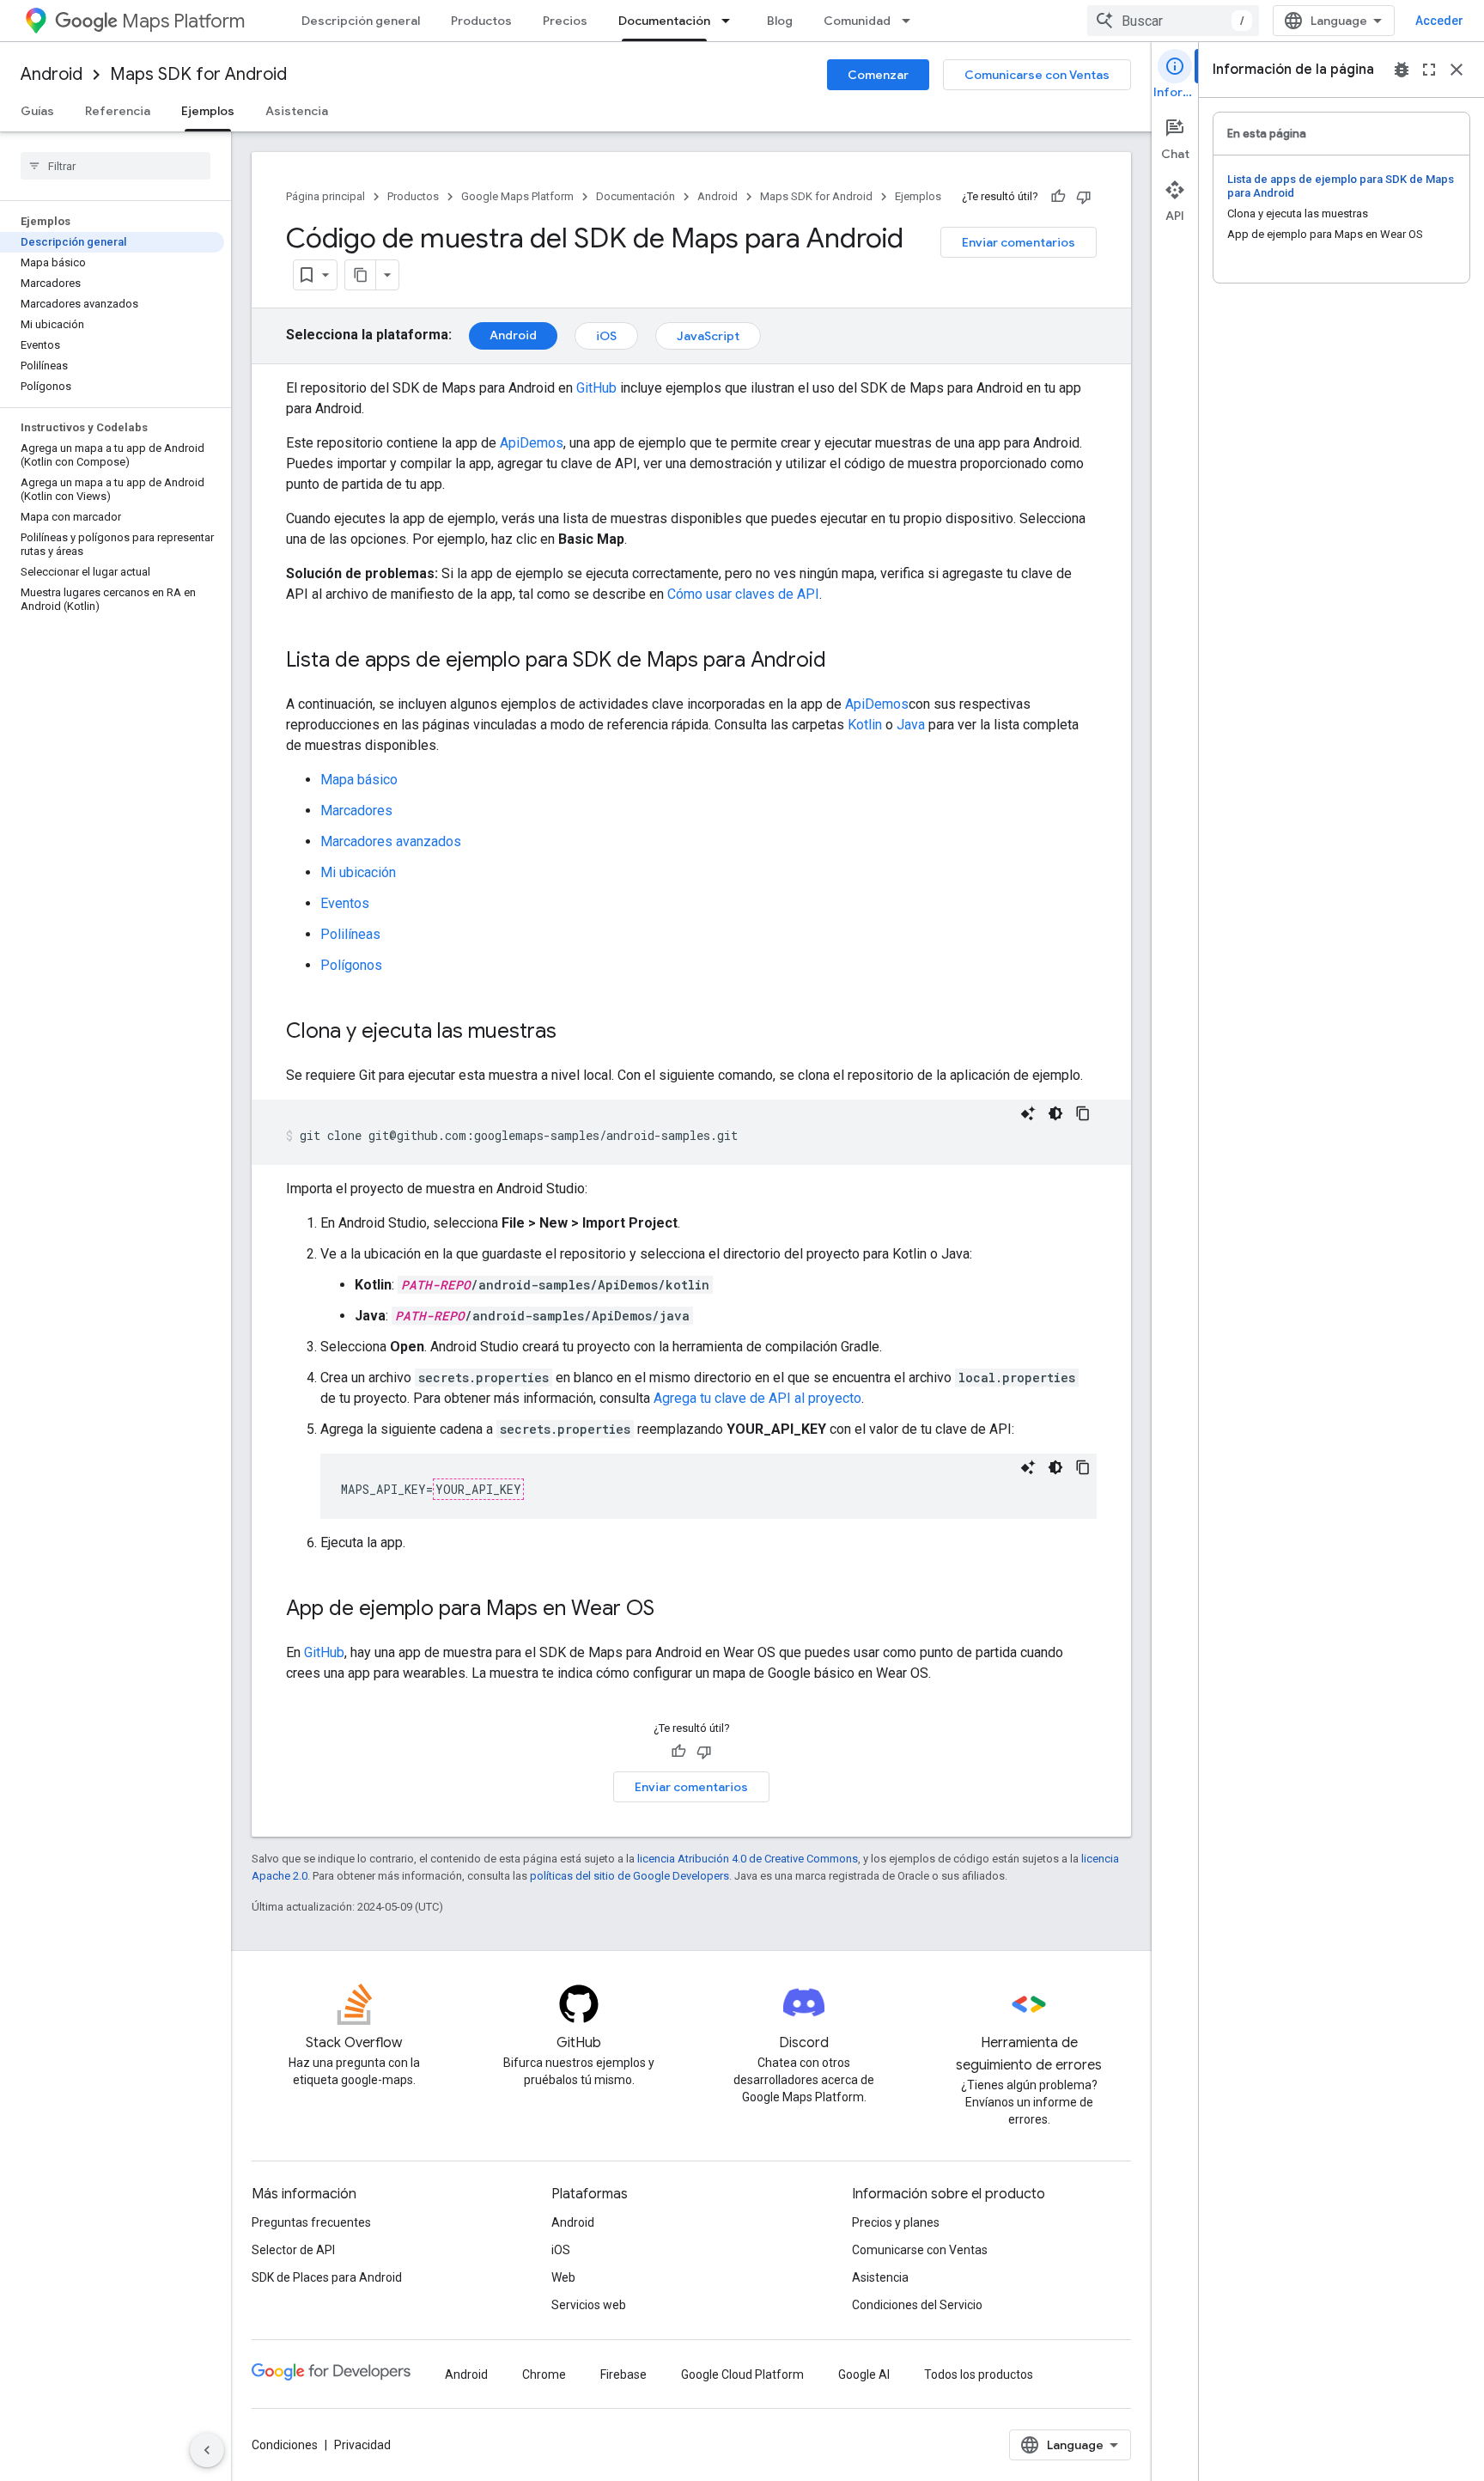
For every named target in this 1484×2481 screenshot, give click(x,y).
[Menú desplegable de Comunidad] (911, 21)
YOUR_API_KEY (478, 1489)
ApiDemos (532, 443)
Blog (780, 21)
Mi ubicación (358, 872)
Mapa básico (359, 780)
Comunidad (857, 21)
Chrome (544, 2374)
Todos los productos (979, 2374)
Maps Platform (183, 21)
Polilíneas (350, 934)
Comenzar (878, 75)
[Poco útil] (1084, 197)
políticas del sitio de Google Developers (629, 1876)
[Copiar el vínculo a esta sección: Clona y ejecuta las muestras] (574, 1033)
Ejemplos (208, 111)
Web (563, 2277)
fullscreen (1429, 70)
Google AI (864, 2374)
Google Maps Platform (517, 196)
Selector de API (293, 2250)
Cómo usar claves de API (743, 594)
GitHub (596, 388)
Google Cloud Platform (742, 2374)
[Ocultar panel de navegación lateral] (207, 2450)
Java (911, 725)
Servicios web (589, 2305)
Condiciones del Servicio (917, 2305)
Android (52, 74)
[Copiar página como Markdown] (361, 275)
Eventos (345, 903)
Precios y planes (896, 2222)
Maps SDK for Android (198, 74)
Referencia (118, 111)
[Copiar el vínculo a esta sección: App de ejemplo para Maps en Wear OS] (672, 1610)
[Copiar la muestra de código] (1083, 1113)
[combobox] (1173, 21)
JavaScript (708, 336)
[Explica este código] (1028, 1113)
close (1457, 70)
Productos (481, 21)
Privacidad (362, 2445)
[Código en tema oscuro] (1055, 1113)
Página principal (325, 196)
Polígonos (351, 965)
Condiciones (285, 2445)
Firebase (623, 2374)
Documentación (664, 21)
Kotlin (865, 725)
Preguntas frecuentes (311, 2222)
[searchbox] (116, 166)
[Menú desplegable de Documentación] (731, 21)
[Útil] (1058, 197)
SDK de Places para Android (327, 2277)
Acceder (1439, 21)
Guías (37, 111)
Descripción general (361, 21)
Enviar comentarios (1019, 242)
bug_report (1402, 70)
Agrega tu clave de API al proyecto (757, 1398)
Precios (565, 21)
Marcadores (356, 811)
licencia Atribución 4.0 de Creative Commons (748, 1859)
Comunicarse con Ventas (1037, 75)
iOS (606, 336)
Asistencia (297, 111)
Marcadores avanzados (391, 841)
